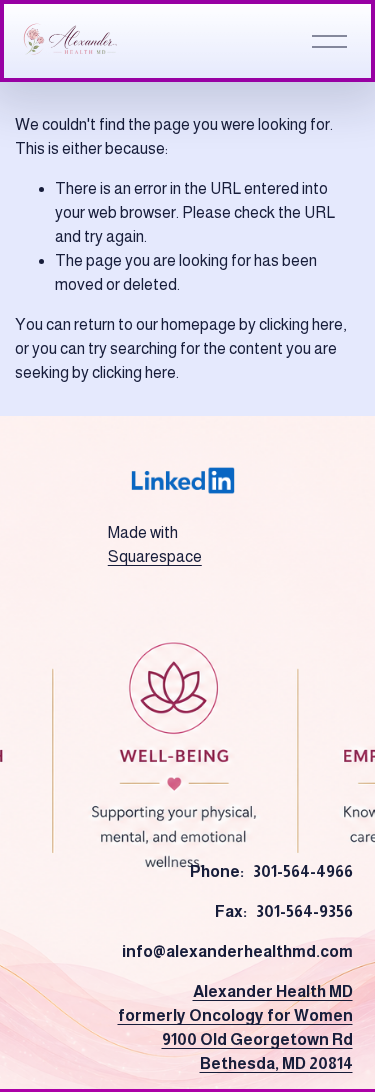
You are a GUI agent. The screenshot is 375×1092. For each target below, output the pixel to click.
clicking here (301, 324)
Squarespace (155, 556)
